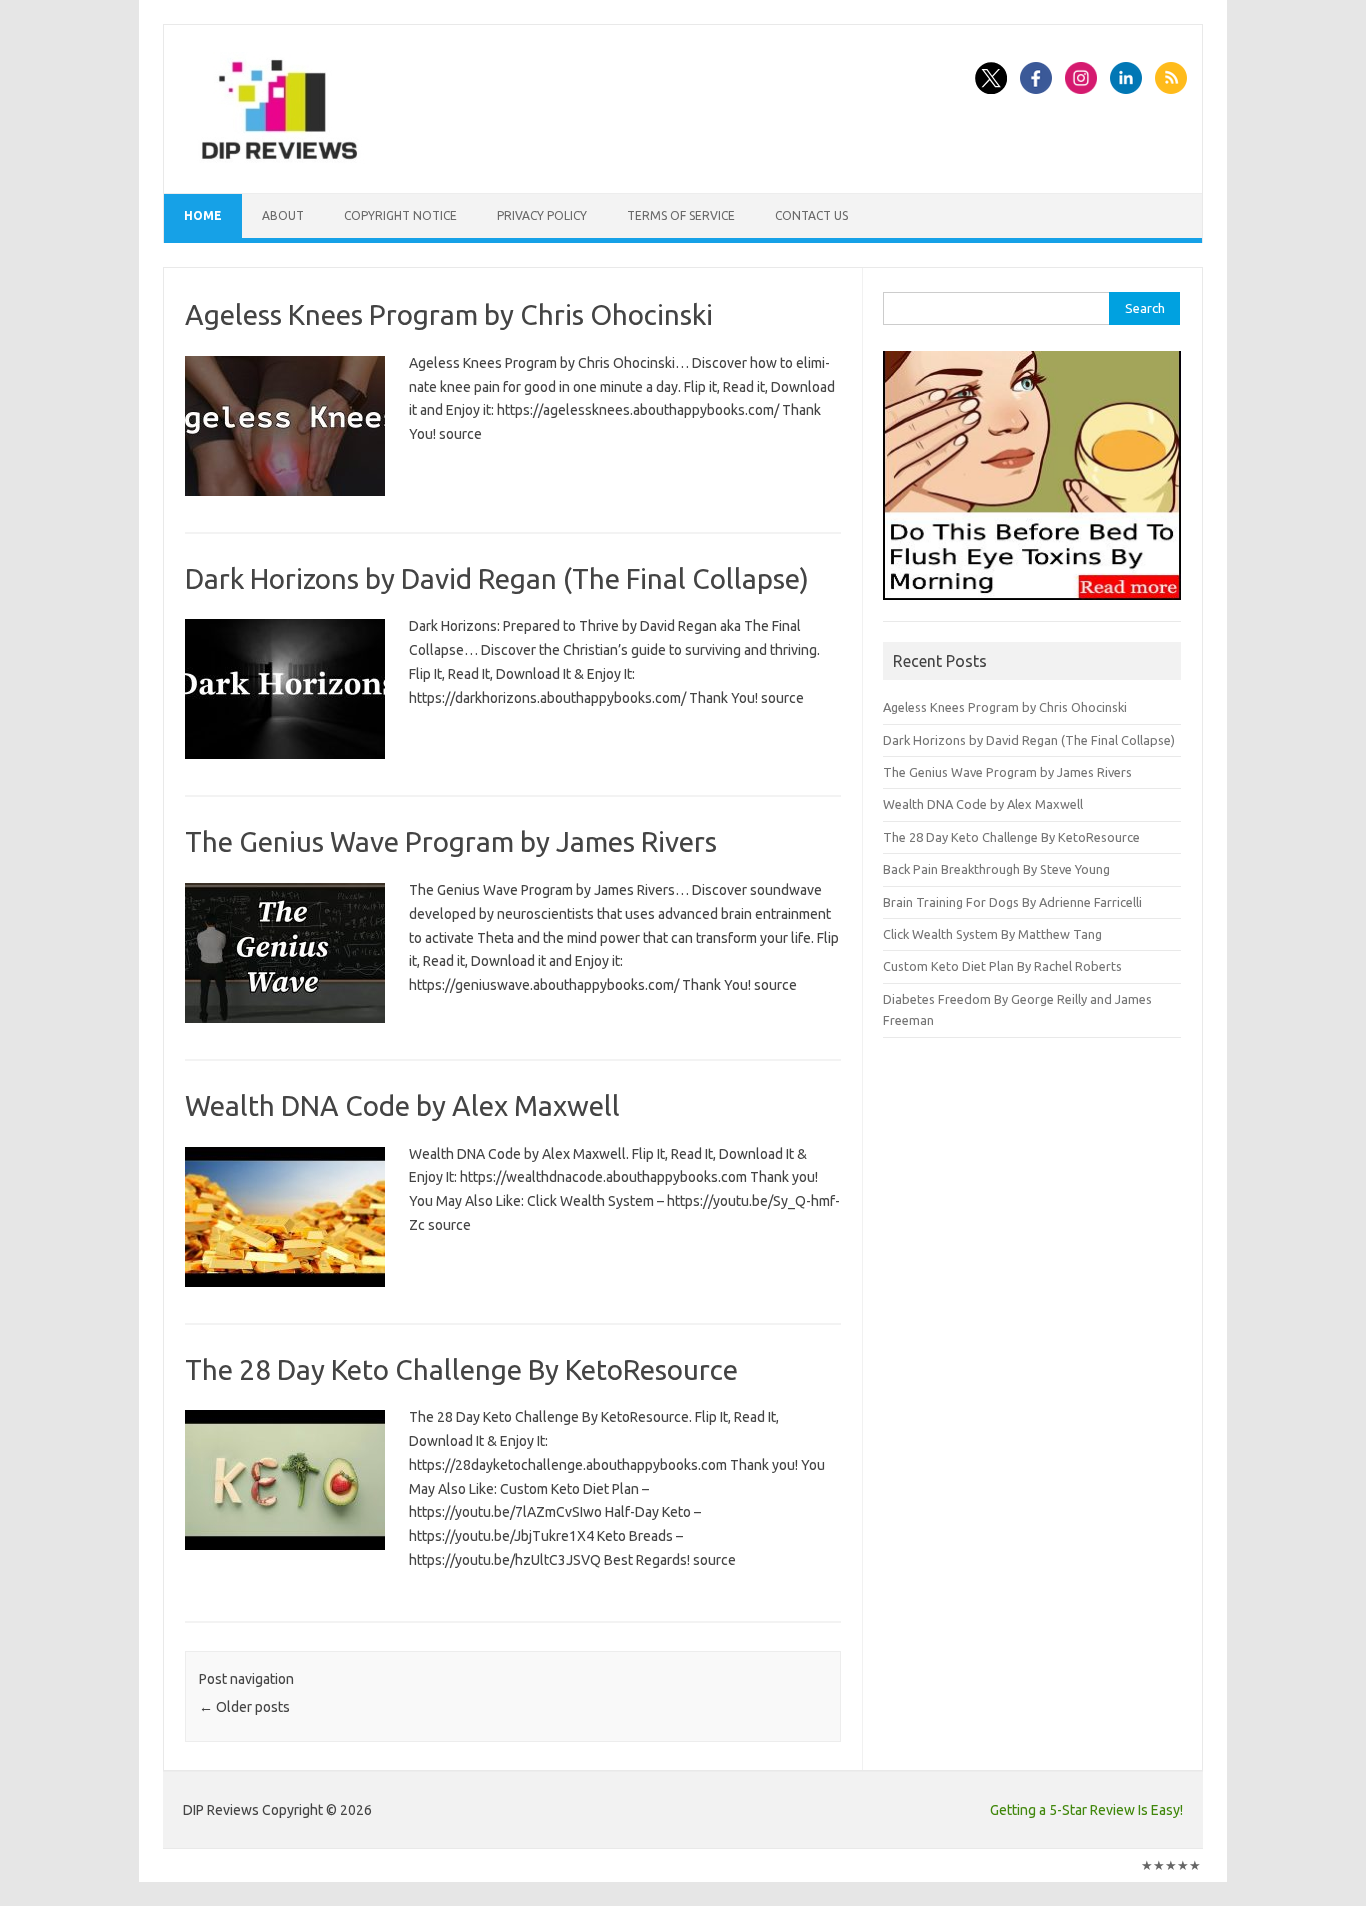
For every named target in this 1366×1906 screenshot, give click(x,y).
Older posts (244, 1707)
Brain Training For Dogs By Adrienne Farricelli (1012, 902)
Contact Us (811, 215)
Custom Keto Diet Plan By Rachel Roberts (1002, 966)
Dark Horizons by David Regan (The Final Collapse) (497, 578)
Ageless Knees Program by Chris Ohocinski (449, 314)
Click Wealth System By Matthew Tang (992, 934)
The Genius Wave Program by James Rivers (451, 841)
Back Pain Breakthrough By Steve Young (996, 869)
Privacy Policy (542, 215)
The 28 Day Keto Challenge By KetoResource (461, 1369)
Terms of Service (681, 215)
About (283, 215)
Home (203, 215)
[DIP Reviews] (278, 159)
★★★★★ (1171, 1865)
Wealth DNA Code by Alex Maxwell (402, 1105)
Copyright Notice (400, 215)
